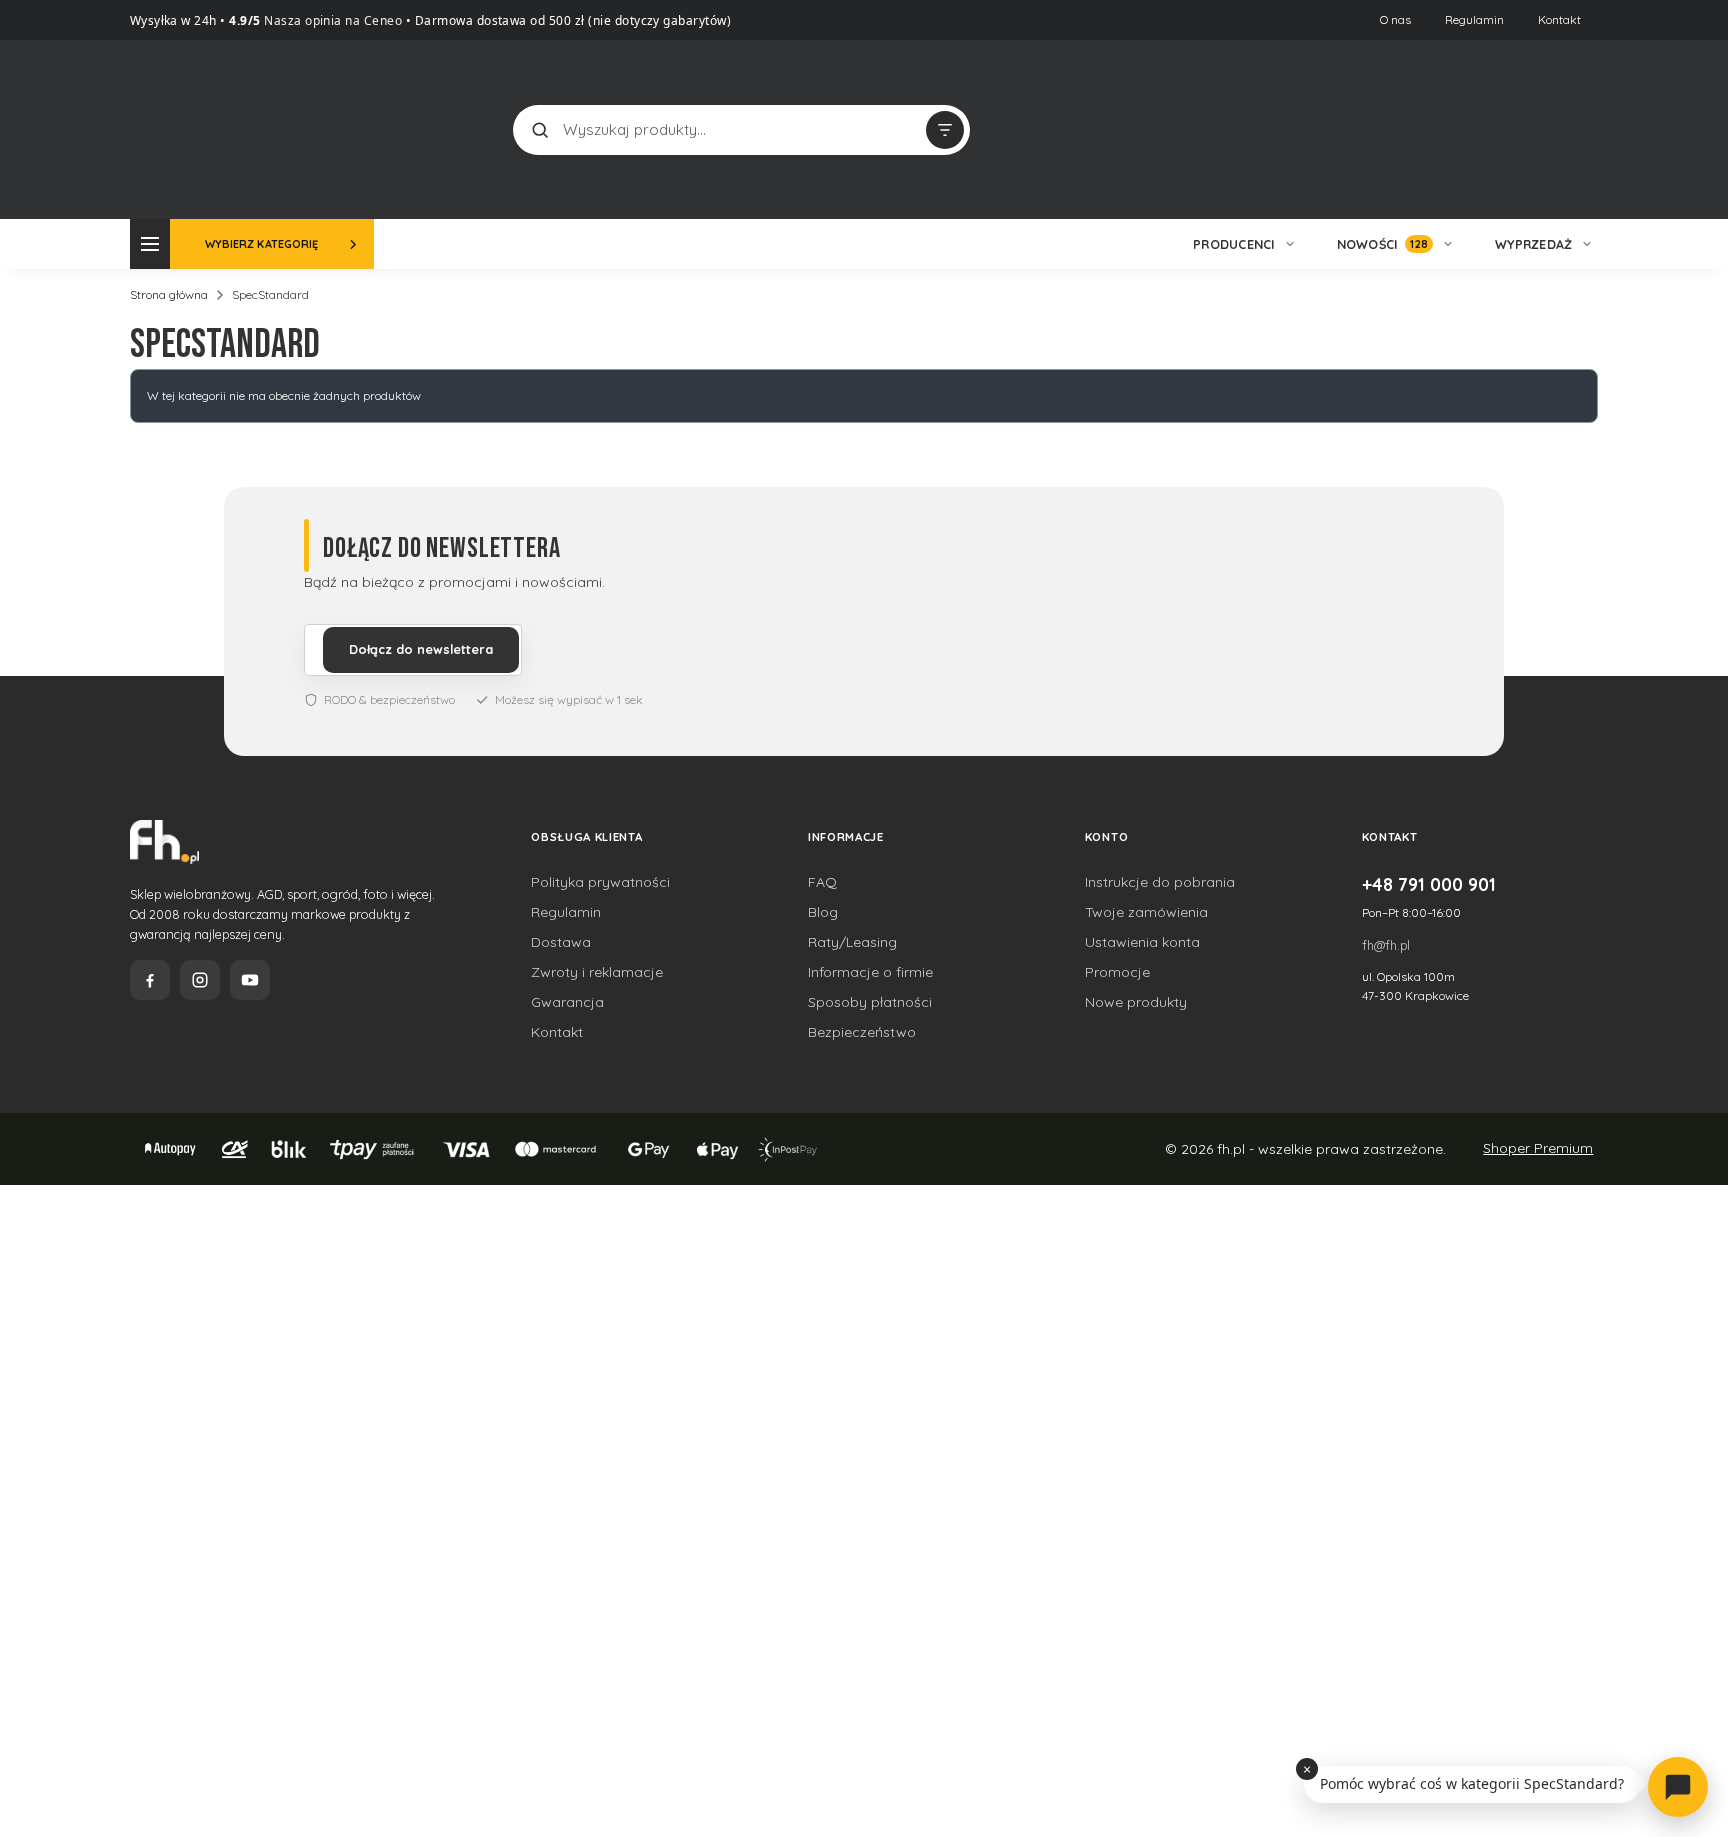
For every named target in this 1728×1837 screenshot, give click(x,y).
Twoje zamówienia (1146, 912)
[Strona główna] (205, 127)
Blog (823, 912)
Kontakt (1559, 19)
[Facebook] (150, 980)
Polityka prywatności (600, 882)
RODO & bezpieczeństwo (389, 699)
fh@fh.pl (1386, 945)
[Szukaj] (540, 130)
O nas (1395, 19)
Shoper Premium (1538, 1148)
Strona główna (169, 294)
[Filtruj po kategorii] (945, 130)
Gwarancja (567, 1002)
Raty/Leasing (852, 942)
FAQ (822, 882)
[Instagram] (200, 980)
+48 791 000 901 (1429, 884)
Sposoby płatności (870, 1002)
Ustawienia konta (1142, 942)
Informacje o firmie (870, 972)
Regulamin (1474, 19)
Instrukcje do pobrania (1160, 882)
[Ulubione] (1578, 130)
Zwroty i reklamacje (597, 972)
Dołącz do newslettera (421, 649)
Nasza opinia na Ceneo (332, 20)
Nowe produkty (1136, 1002)
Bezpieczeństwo (862, 1032)
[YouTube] (250, 980)
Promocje (1117, 972)
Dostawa (561, 942)
